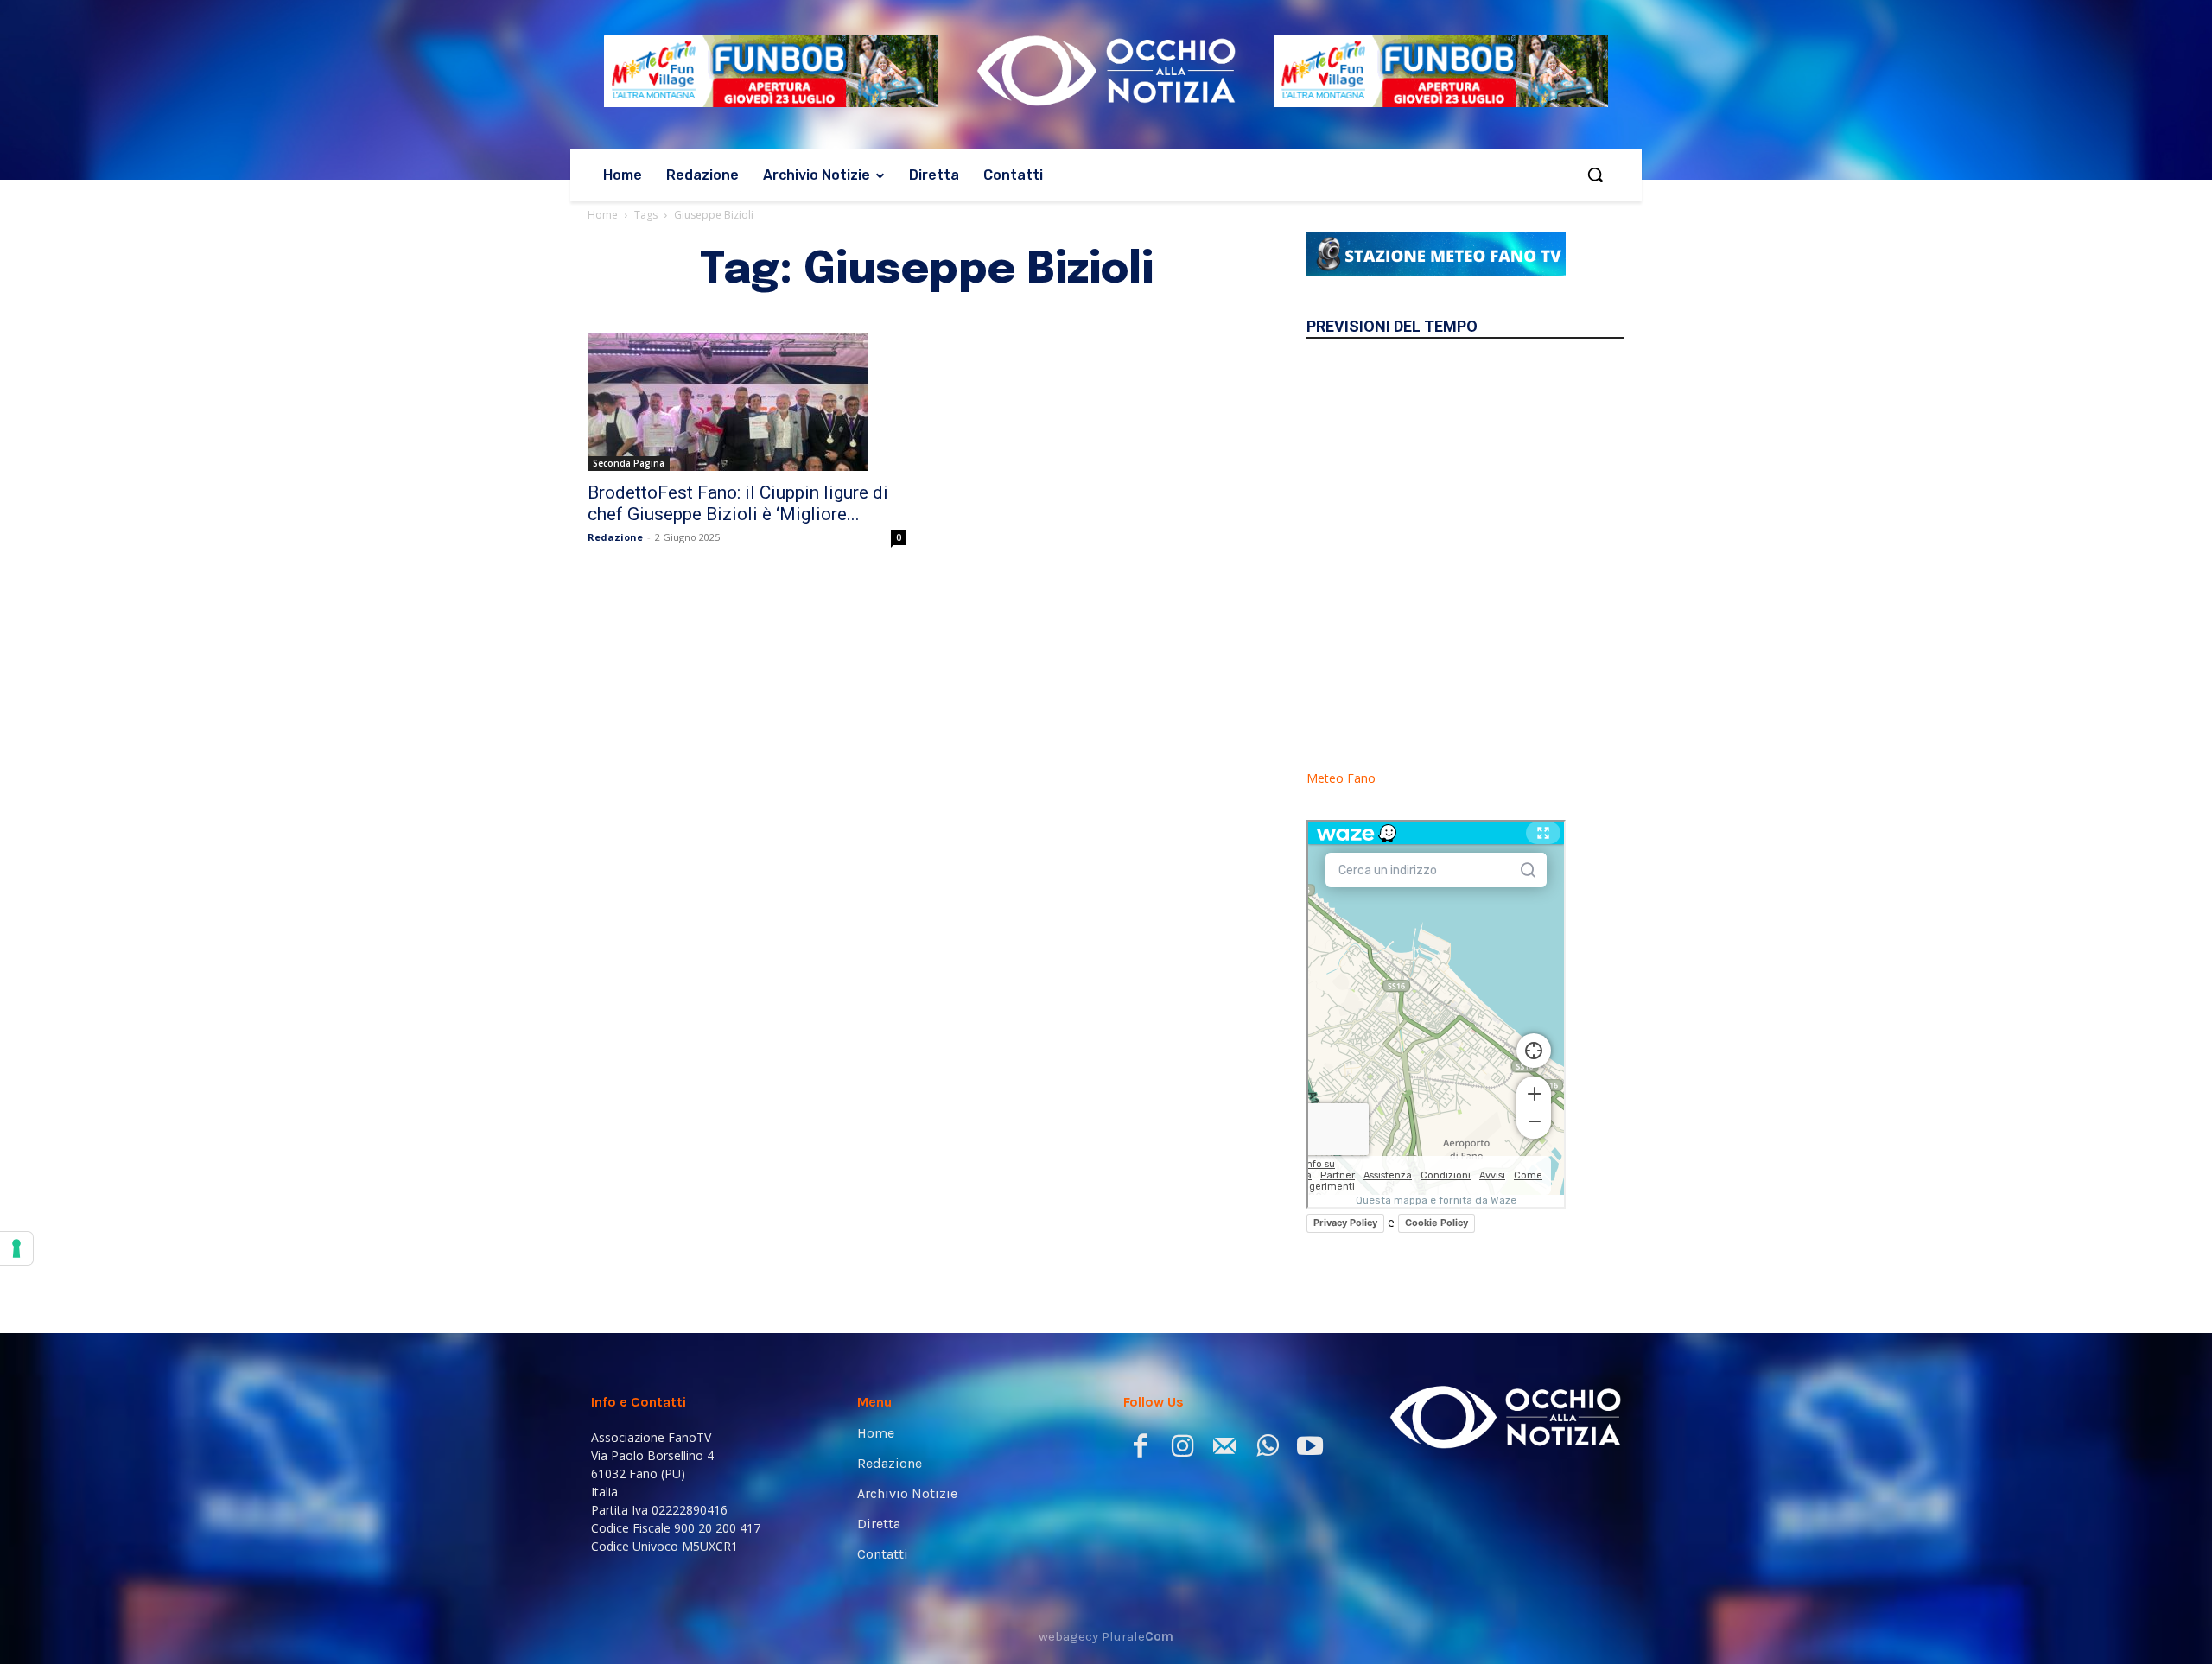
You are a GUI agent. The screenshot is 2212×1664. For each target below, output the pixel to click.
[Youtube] (1309, 1449)
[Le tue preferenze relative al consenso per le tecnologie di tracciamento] (16, 1248)
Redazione (615, 537)
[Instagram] (1182, 1449)
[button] (1595, 175)
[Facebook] (1140, 1449)
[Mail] (1225, 1449)
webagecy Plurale (1106, 1636)
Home (603, 215)
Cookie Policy (1437, 1223)
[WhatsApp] (1267, 1449)
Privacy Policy (1345, 1223)
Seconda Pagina (629, 463)
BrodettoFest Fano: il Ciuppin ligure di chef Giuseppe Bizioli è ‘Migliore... (738, 503)
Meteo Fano (1341, 778)
